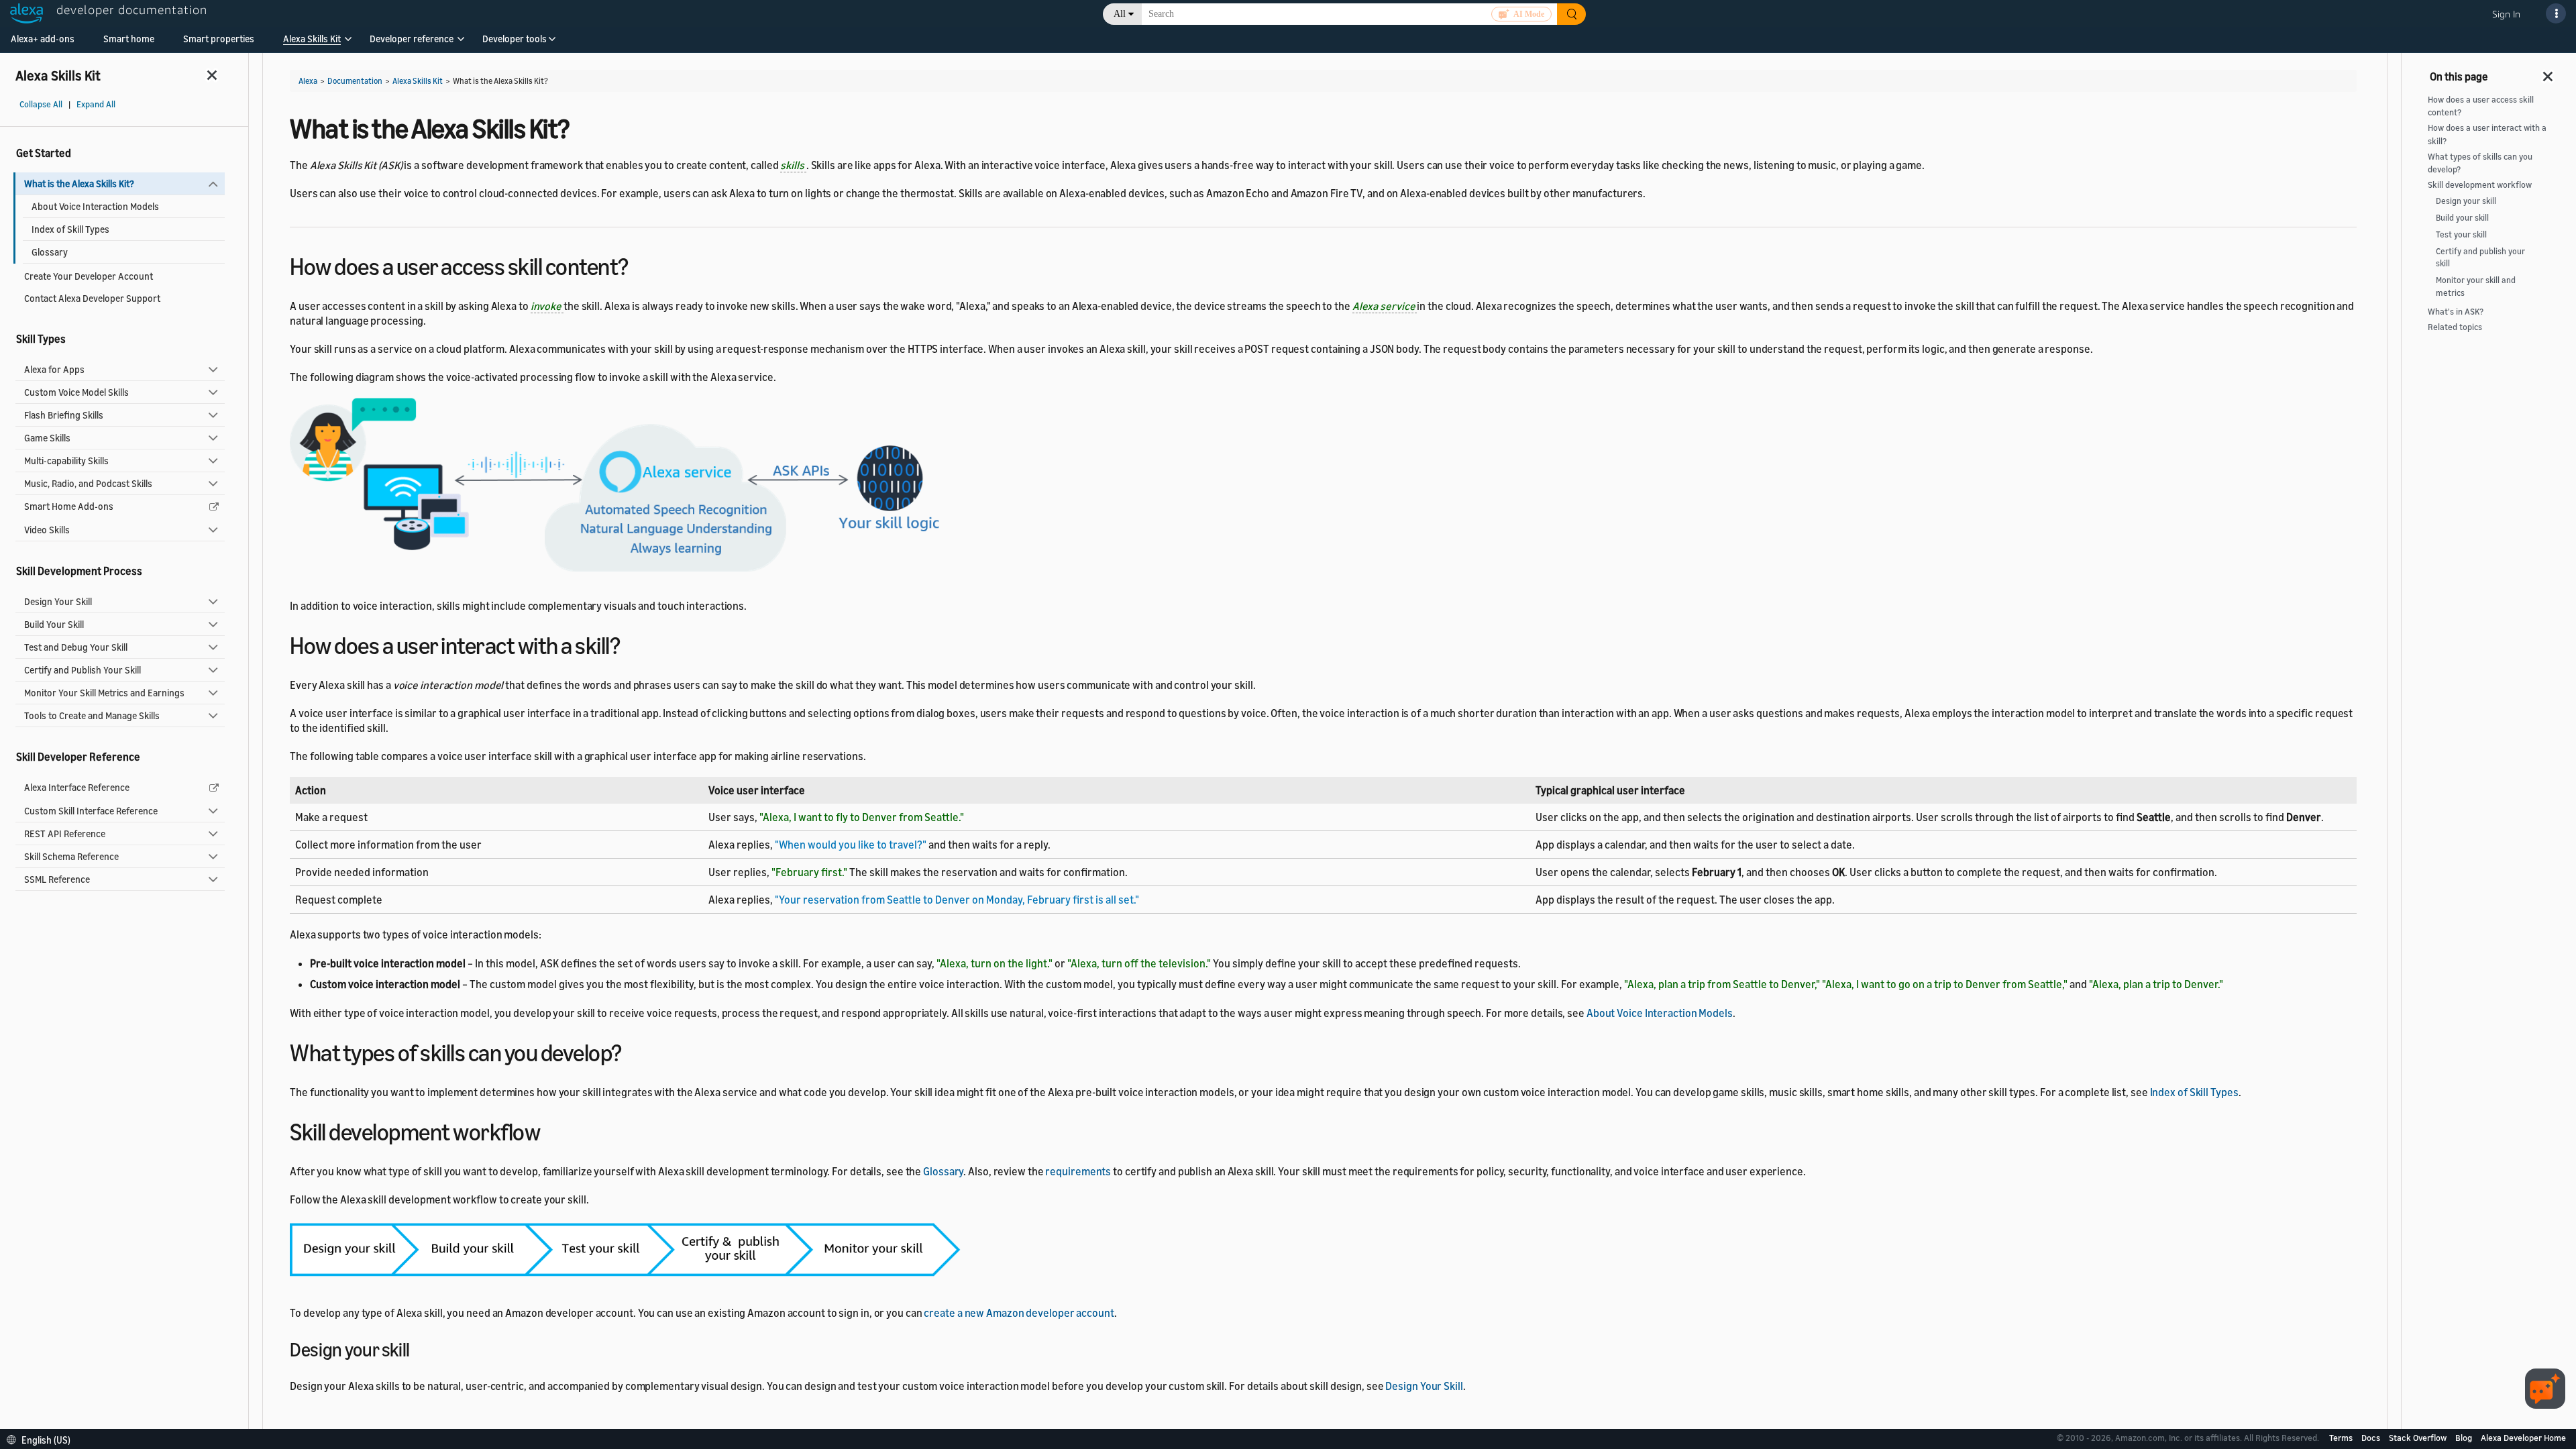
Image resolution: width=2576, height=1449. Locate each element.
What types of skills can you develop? (2480, 163)
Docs (2372, 1438)
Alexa (308, 81)
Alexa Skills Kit (312, 39)
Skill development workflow (2480, 185)
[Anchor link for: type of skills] (634, 1051)
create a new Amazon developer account (1019, 1313)
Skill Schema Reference (71, 856)
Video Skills (47, 530)
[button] (312, 43)
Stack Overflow (2419, 1438)
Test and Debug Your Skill (76, 647)
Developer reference (412, 39)
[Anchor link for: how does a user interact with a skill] (632, 644)
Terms (2342, 1438)
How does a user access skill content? (2481, 106)
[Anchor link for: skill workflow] (552, 1130)
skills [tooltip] (793, 165)
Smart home (129, 39)
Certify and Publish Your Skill (83, 670)
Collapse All (41, 104)
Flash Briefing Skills (64, 415)
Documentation (355, 81)
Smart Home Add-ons (69, 506)
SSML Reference (57, 879)
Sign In (2506, 14)
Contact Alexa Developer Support (92, 298)
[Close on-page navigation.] (2548, 72)
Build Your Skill (54, 624)
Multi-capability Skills (66, 461)
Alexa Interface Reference (77, 787)
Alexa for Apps (54, 369)
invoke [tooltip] (547, 306)
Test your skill (2461, 234)
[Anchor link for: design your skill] (419, 1348)
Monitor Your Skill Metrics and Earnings (104, 693)
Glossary (50, 252)
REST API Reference (65, 834)
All (1120, 14)
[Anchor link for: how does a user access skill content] (640, 265)
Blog (2465, 1438)
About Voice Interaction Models (95, 206)
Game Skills (47, 438)
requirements (1078, 1171)
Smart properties (219, 39)
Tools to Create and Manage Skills (92, 715)
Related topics (2455, 327)
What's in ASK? (2456, 312)
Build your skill (2462, 218)
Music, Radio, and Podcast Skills (88, 483)
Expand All (96, 104)
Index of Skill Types (70, 229)
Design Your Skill (58, 601)
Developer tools (515, 39)
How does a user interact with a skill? (2487, 134)
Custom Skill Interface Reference (91, 811)
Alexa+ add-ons (43, 39)
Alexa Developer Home (2523, 1438)
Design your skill (2466, 201)
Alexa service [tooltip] (1385, 306)
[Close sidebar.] (213, 75)
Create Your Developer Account (89, 276)
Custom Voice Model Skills (76, 392)
